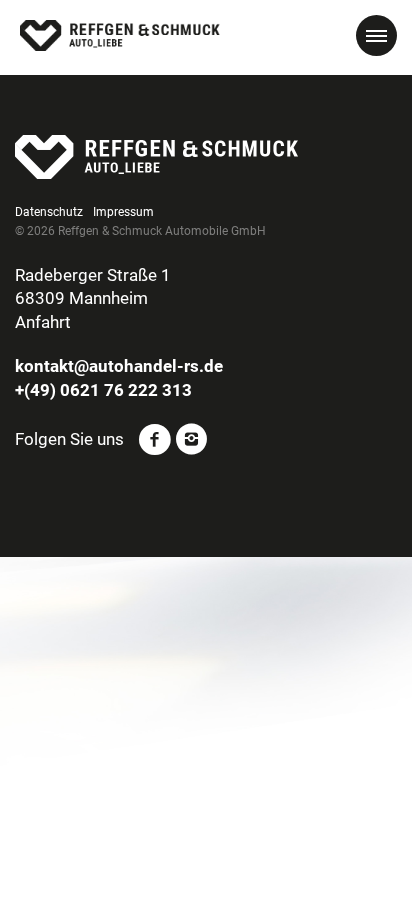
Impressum (123, 212)
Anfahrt (43, 322)
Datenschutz (49, 212)
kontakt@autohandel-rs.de (119, 366)
